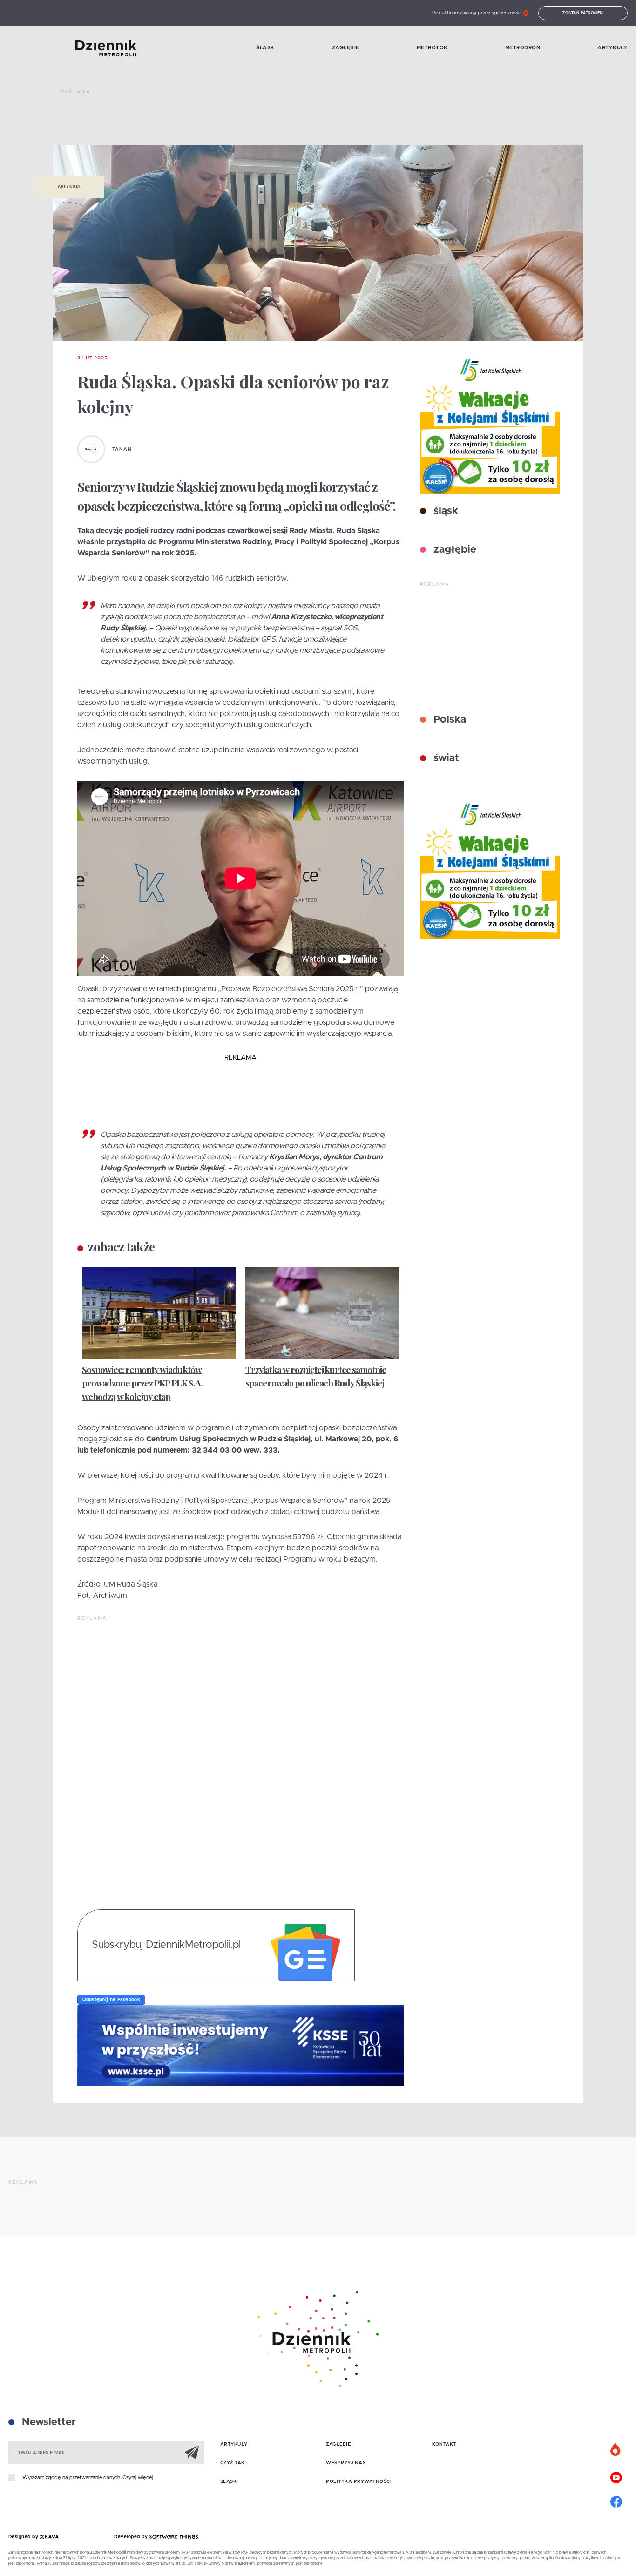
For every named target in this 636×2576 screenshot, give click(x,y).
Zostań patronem (583, 13)
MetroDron (523, 48)
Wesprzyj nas (346, 2463)
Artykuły (612, 48)
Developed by (132, 2537)
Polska (448, 720)
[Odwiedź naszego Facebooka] (616, 2501)
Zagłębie (346, 48)
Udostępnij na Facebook (111, 2000)
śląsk (444, 511)
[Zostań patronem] (616, 2450)
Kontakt (444, 2444)
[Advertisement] (230, 121)
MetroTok (432, 48)
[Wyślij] (192, 2452)
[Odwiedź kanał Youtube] (616, 2476)
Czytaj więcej (138, 2478)
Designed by (24, 2537)
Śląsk (265, 48)
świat (445, 758)
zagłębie (453, 550)
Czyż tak (233, 2463)
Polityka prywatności (359, 2481)
